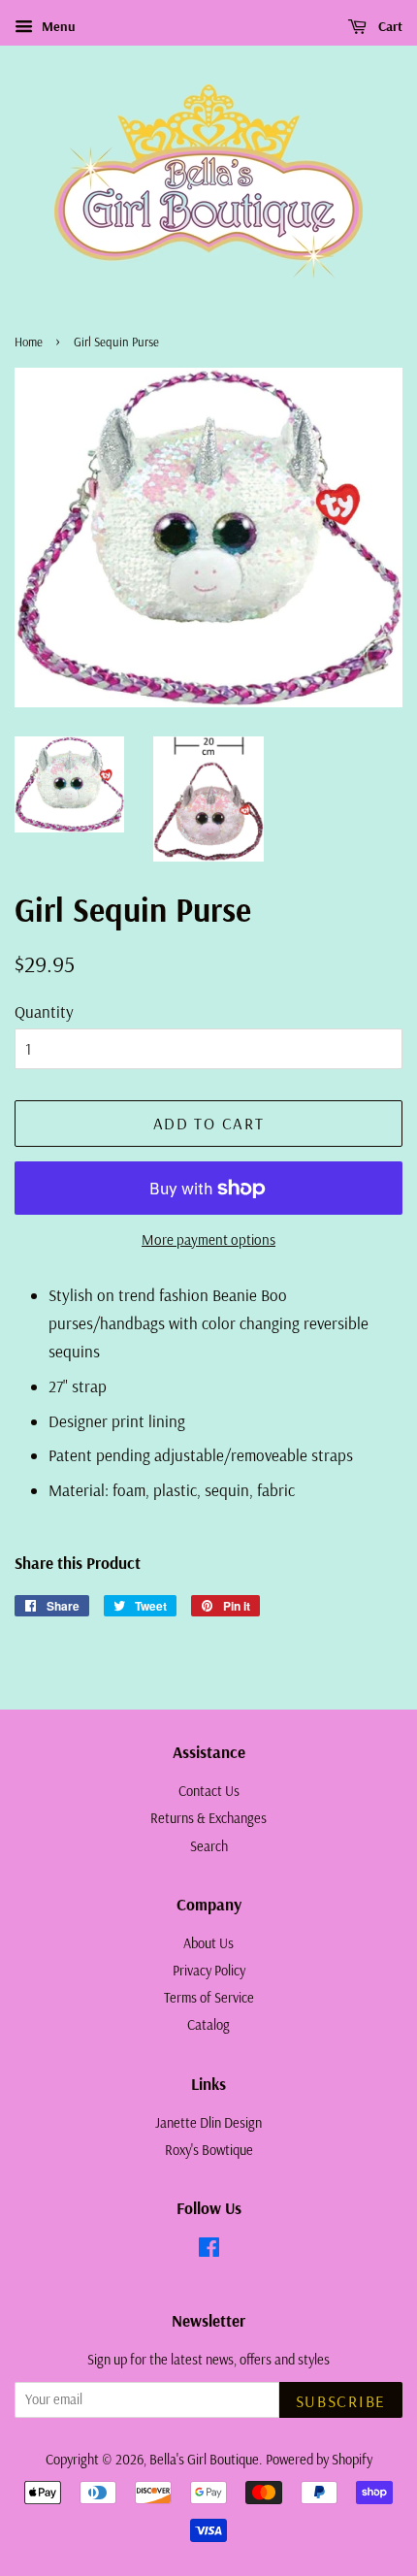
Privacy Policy (209, 1971)
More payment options (208, 1239)
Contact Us (209, 1791)
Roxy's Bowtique (209, 2150)
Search (209, 1846)
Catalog (208, 2025)
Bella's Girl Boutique (204, 2460)
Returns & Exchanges (208, 1818)
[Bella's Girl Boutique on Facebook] (209, 2251)
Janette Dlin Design (208, 2123)
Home (29, 342)
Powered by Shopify (319, 2460)
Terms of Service (209, 1998)
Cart (388, 26)
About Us (208, 1943)
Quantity (44, 1011)
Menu (57, 26)
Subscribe (341, 2401)
